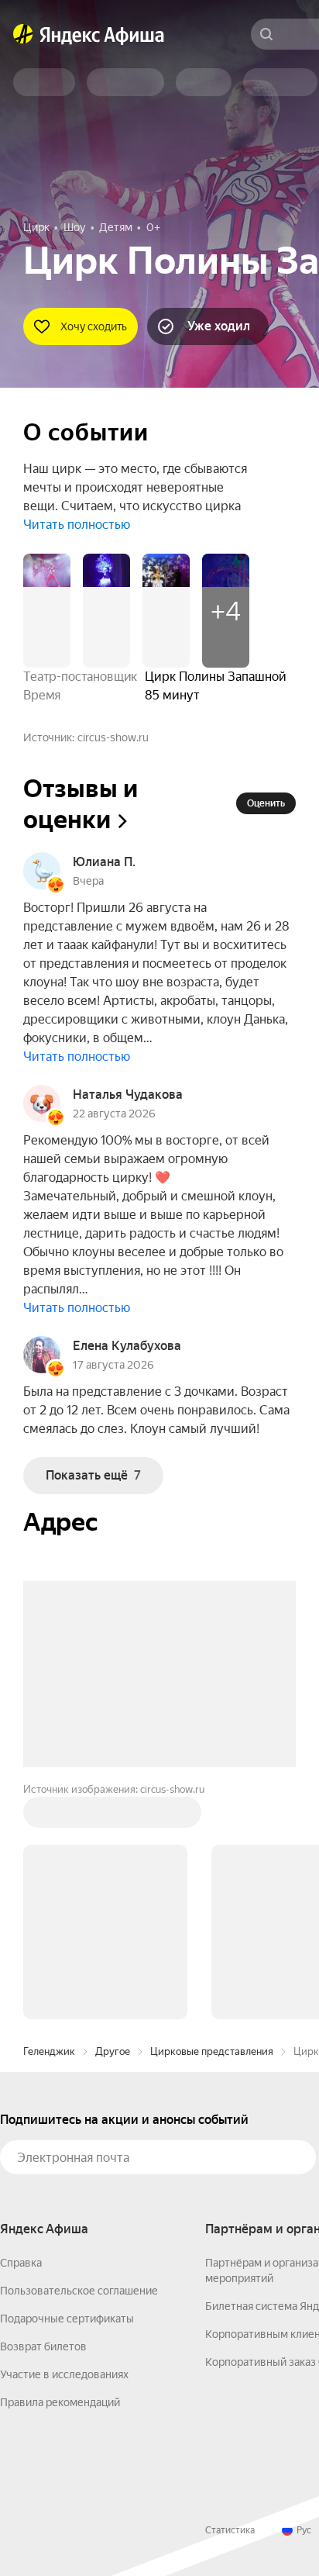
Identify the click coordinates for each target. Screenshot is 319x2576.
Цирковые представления (212, 2051)
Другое (113, 2051)
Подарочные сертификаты (67, 2319)
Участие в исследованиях (64, 2374)
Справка (21, 2263)
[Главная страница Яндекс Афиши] (23, 34)
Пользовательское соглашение (79, 2291)
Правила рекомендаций (60, 2402)
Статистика (230, 2530)
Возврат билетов (43, 2346)
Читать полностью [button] (77, 525)
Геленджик (49, 2051)
